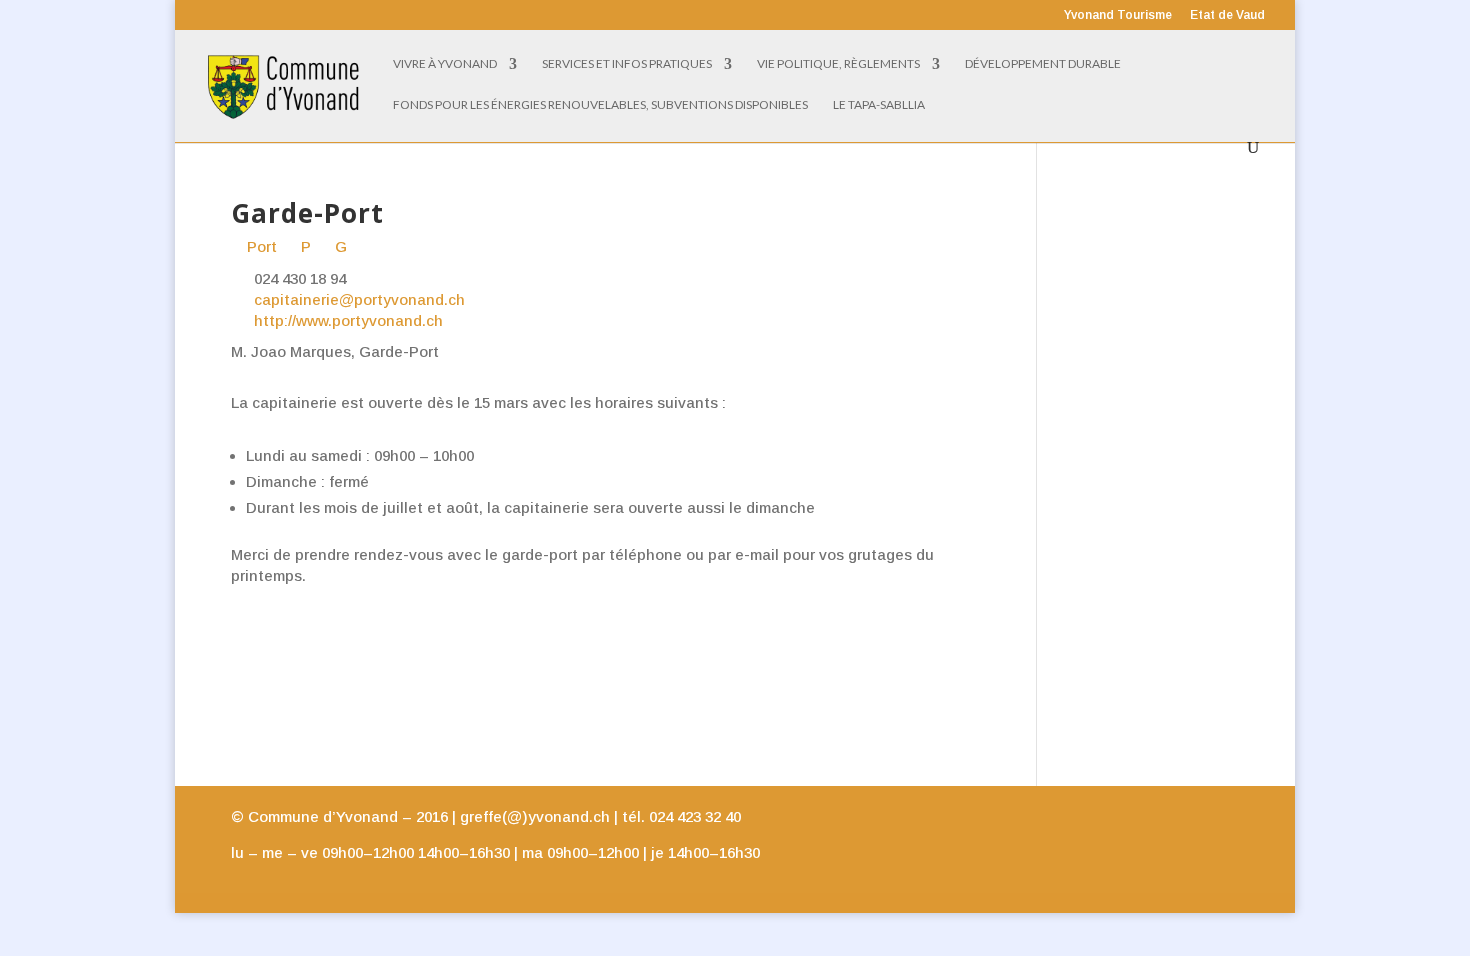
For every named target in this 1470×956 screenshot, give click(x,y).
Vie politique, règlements (838, 64)
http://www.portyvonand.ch (348, 320)
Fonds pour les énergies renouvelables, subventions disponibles (600, 105)
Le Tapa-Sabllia (879, 105)
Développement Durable (1043, 64)
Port (260, 246)
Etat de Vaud (1227, 15)
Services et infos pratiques (627, 64)
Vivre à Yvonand (445, 64)
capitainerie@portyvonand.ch (359, 299)
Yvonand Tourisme (1118, 15)
